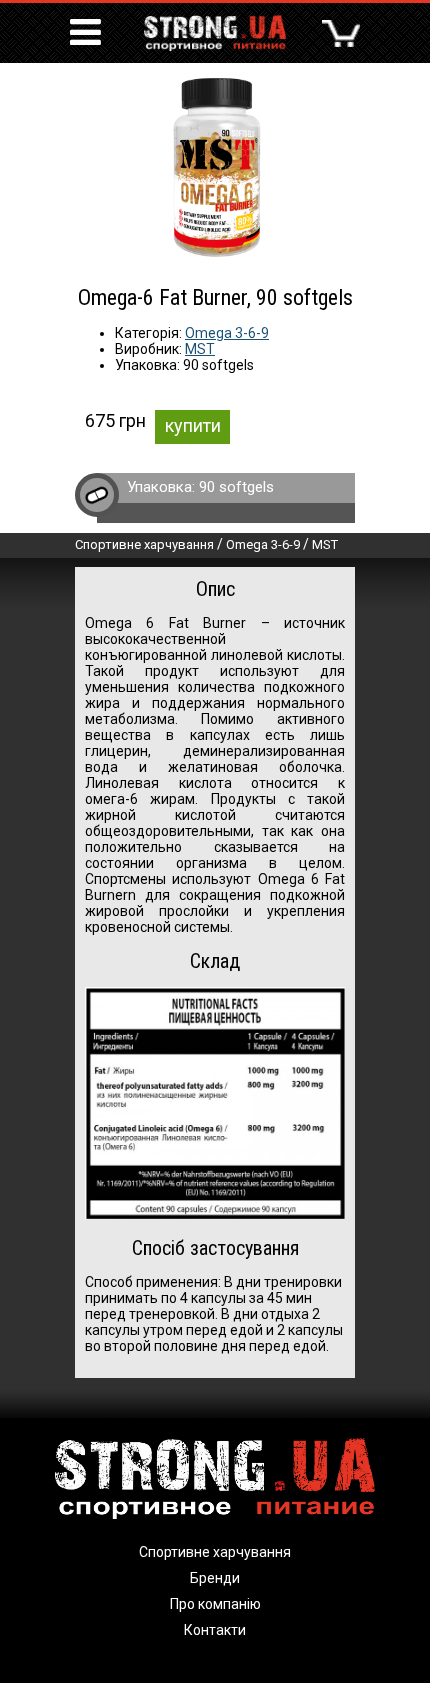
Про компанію (215, 1604)
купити (193, 425)
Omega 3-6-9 (227, 333)
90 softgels (236, 487)
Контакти (215, 1630)
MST (200, 349)
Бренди (215, 1578)
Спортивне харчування (144, 544)
